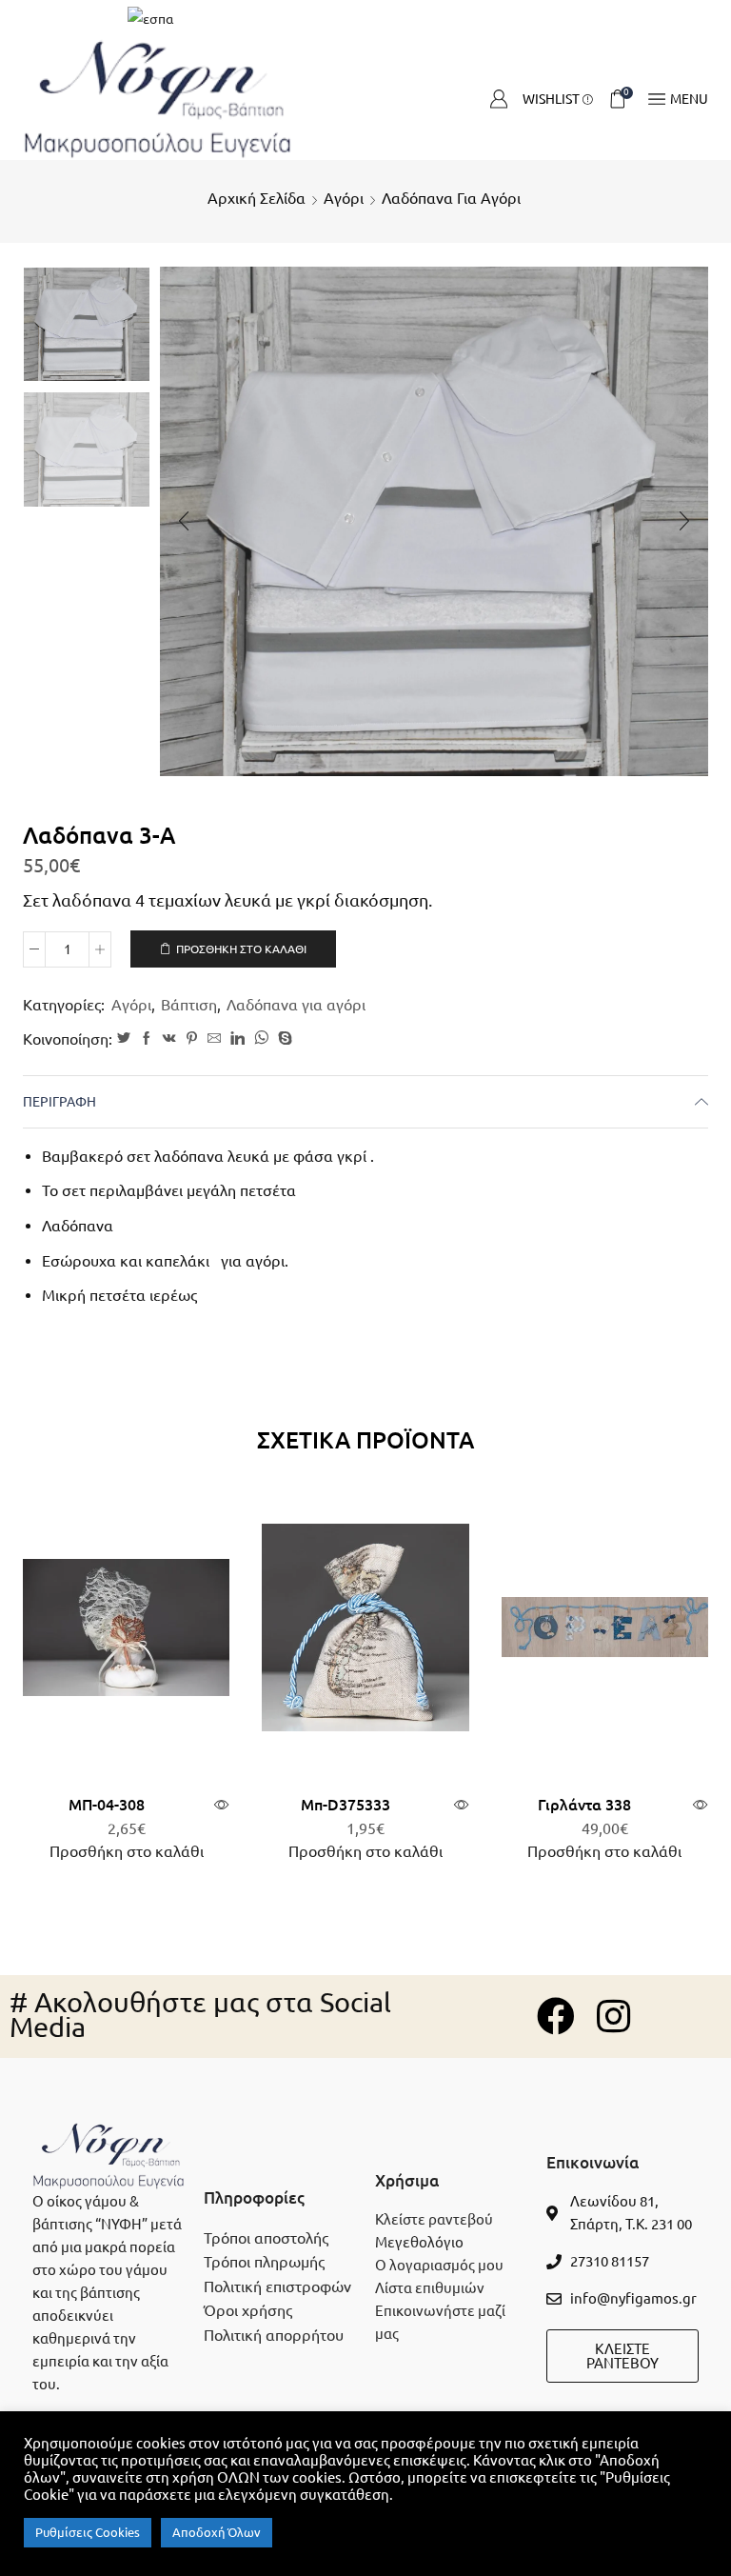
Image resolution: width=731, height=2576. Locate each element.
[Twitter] (124, 1039)
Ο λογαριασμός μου (439, 2265)
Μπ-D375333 (346, 1805)
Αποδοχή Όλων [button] (217, 2532)
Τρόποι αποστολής (266, 2238)
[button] (184, 521)
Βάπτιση (189, 1005)
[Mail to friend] (214, 1039)
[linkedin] (237, 1039)
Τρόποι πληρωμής (264, 2262)
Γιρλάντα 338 (584, 1805)
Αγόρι (344, 198)
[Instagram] (613, 2016)
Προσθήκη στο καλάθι (241, 949)
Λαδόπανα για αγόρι (451, 198)
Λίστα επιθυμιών (430, 2288)
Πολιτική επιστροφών (277, 2286)
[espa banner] (365, 19)
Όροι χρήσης (248, 2310)
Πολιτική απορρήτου (274, 2335)
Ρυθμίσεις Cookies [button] (88, 2532)
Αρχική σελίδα (257, 198)
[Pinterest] (192, 1039)
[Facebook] (147, 1039)
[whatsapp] (261, 1039)
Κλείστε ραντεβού (434, 2219)
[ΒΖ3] (87, 323)
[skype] (283, 1039)
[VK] (169, 1039)
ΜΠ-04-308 (107, 1805)
